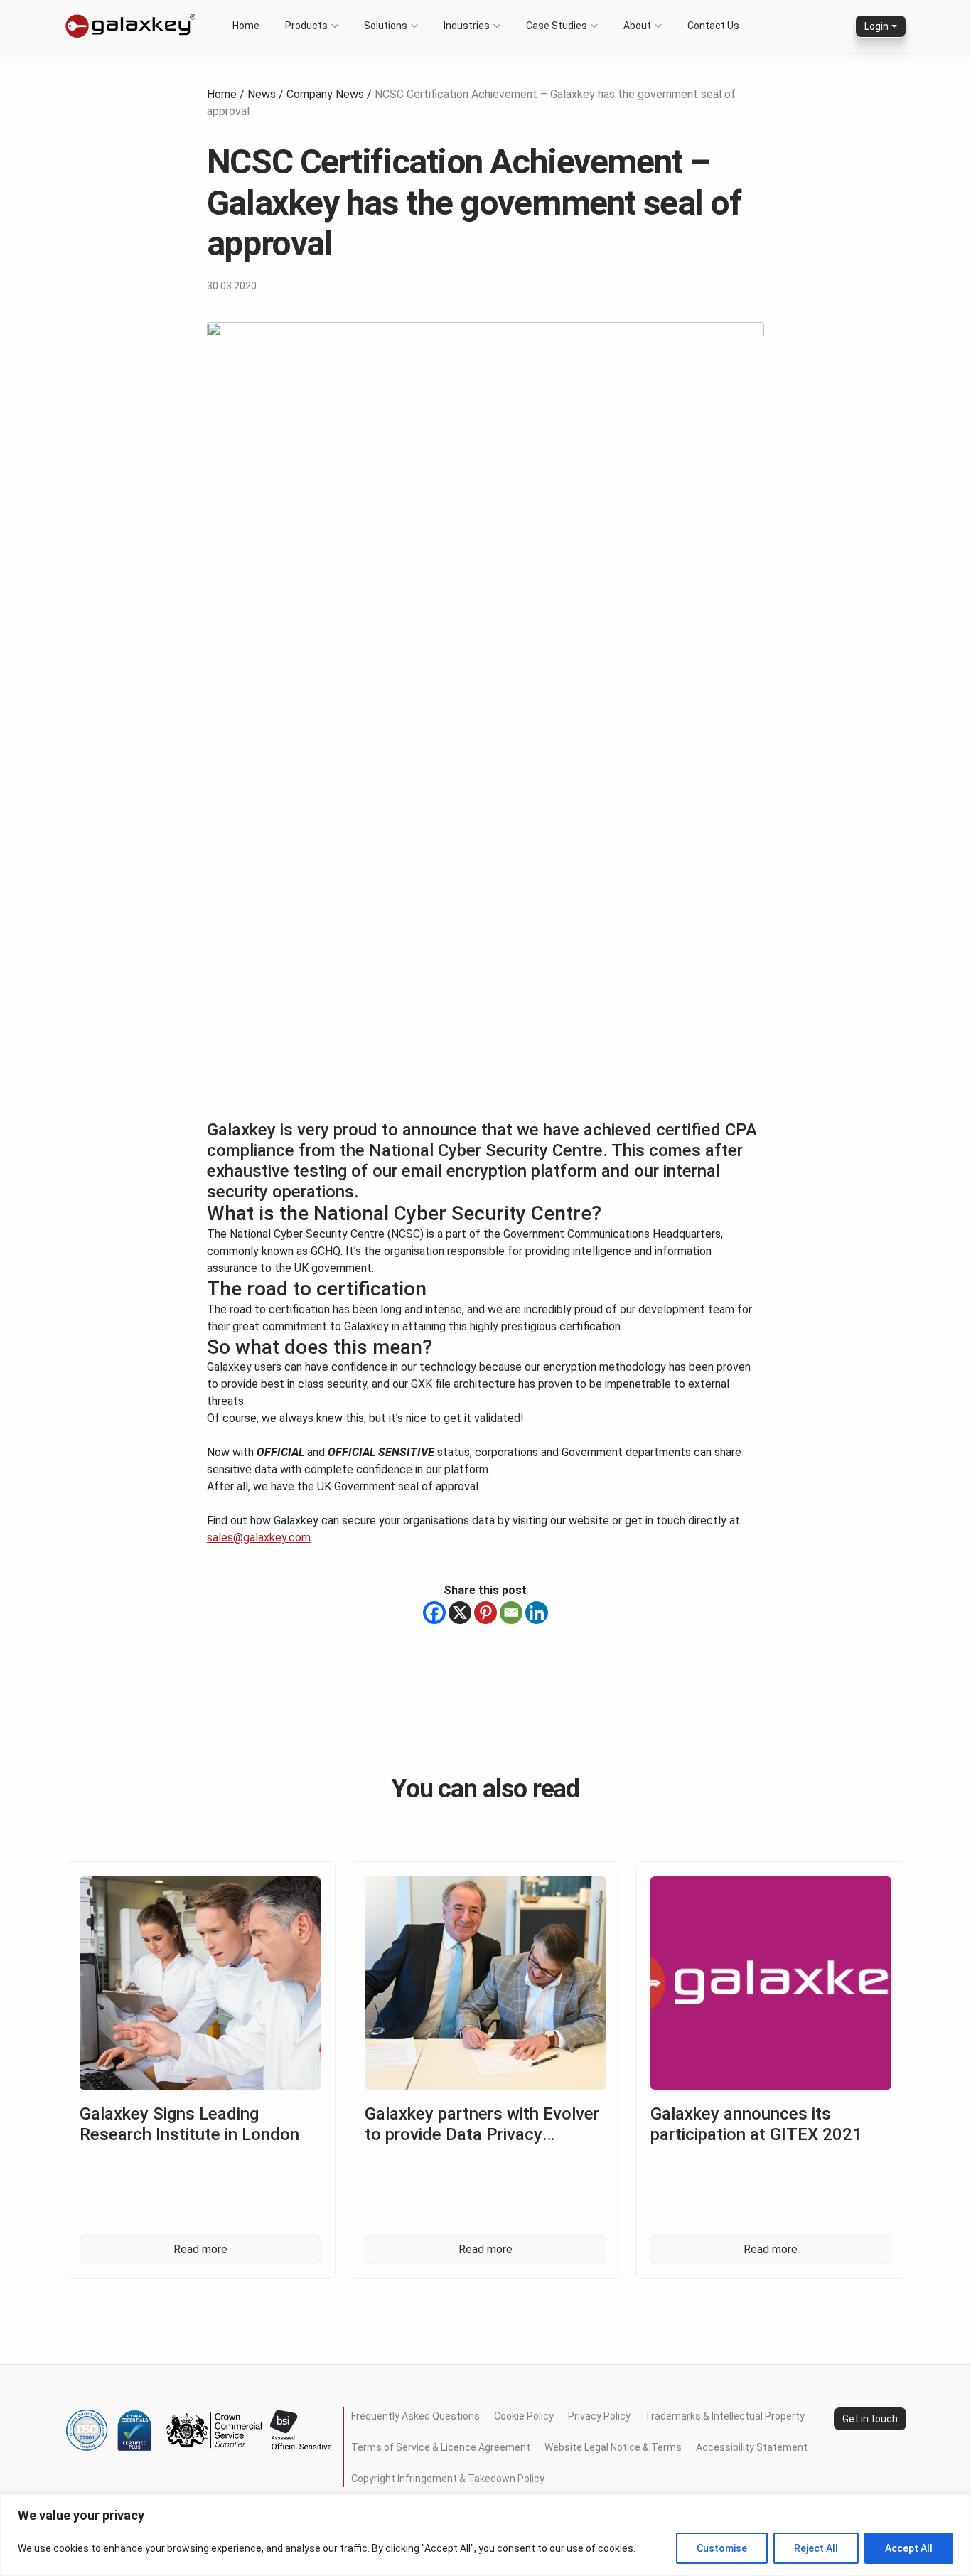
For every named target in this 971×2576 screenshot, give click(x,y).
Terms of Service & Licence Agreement (441, 2447)
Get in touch (870, 2418)
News (262, 94)
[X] (460, 1613)
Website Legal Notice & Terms (613, 2447)
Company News (325, 94)
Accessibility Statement (752, 2447)
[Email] (511, 1613)
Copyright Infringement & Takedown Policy (448, 2479)
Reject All (816, 2548)
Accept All (909, 2548)
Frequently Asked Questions (415, 2416)
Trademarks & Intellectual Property (725, 2416)
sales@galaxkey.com (259, 1538)
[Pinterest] (485, 1613)
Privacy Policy (599, 2416)
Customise (722, 2548)
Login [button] (876, 26)
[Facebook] (434, 1613)
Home (222, 94)
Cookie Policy (524, 2416)
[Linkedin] (537, 1613)
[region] (485, 2535)
